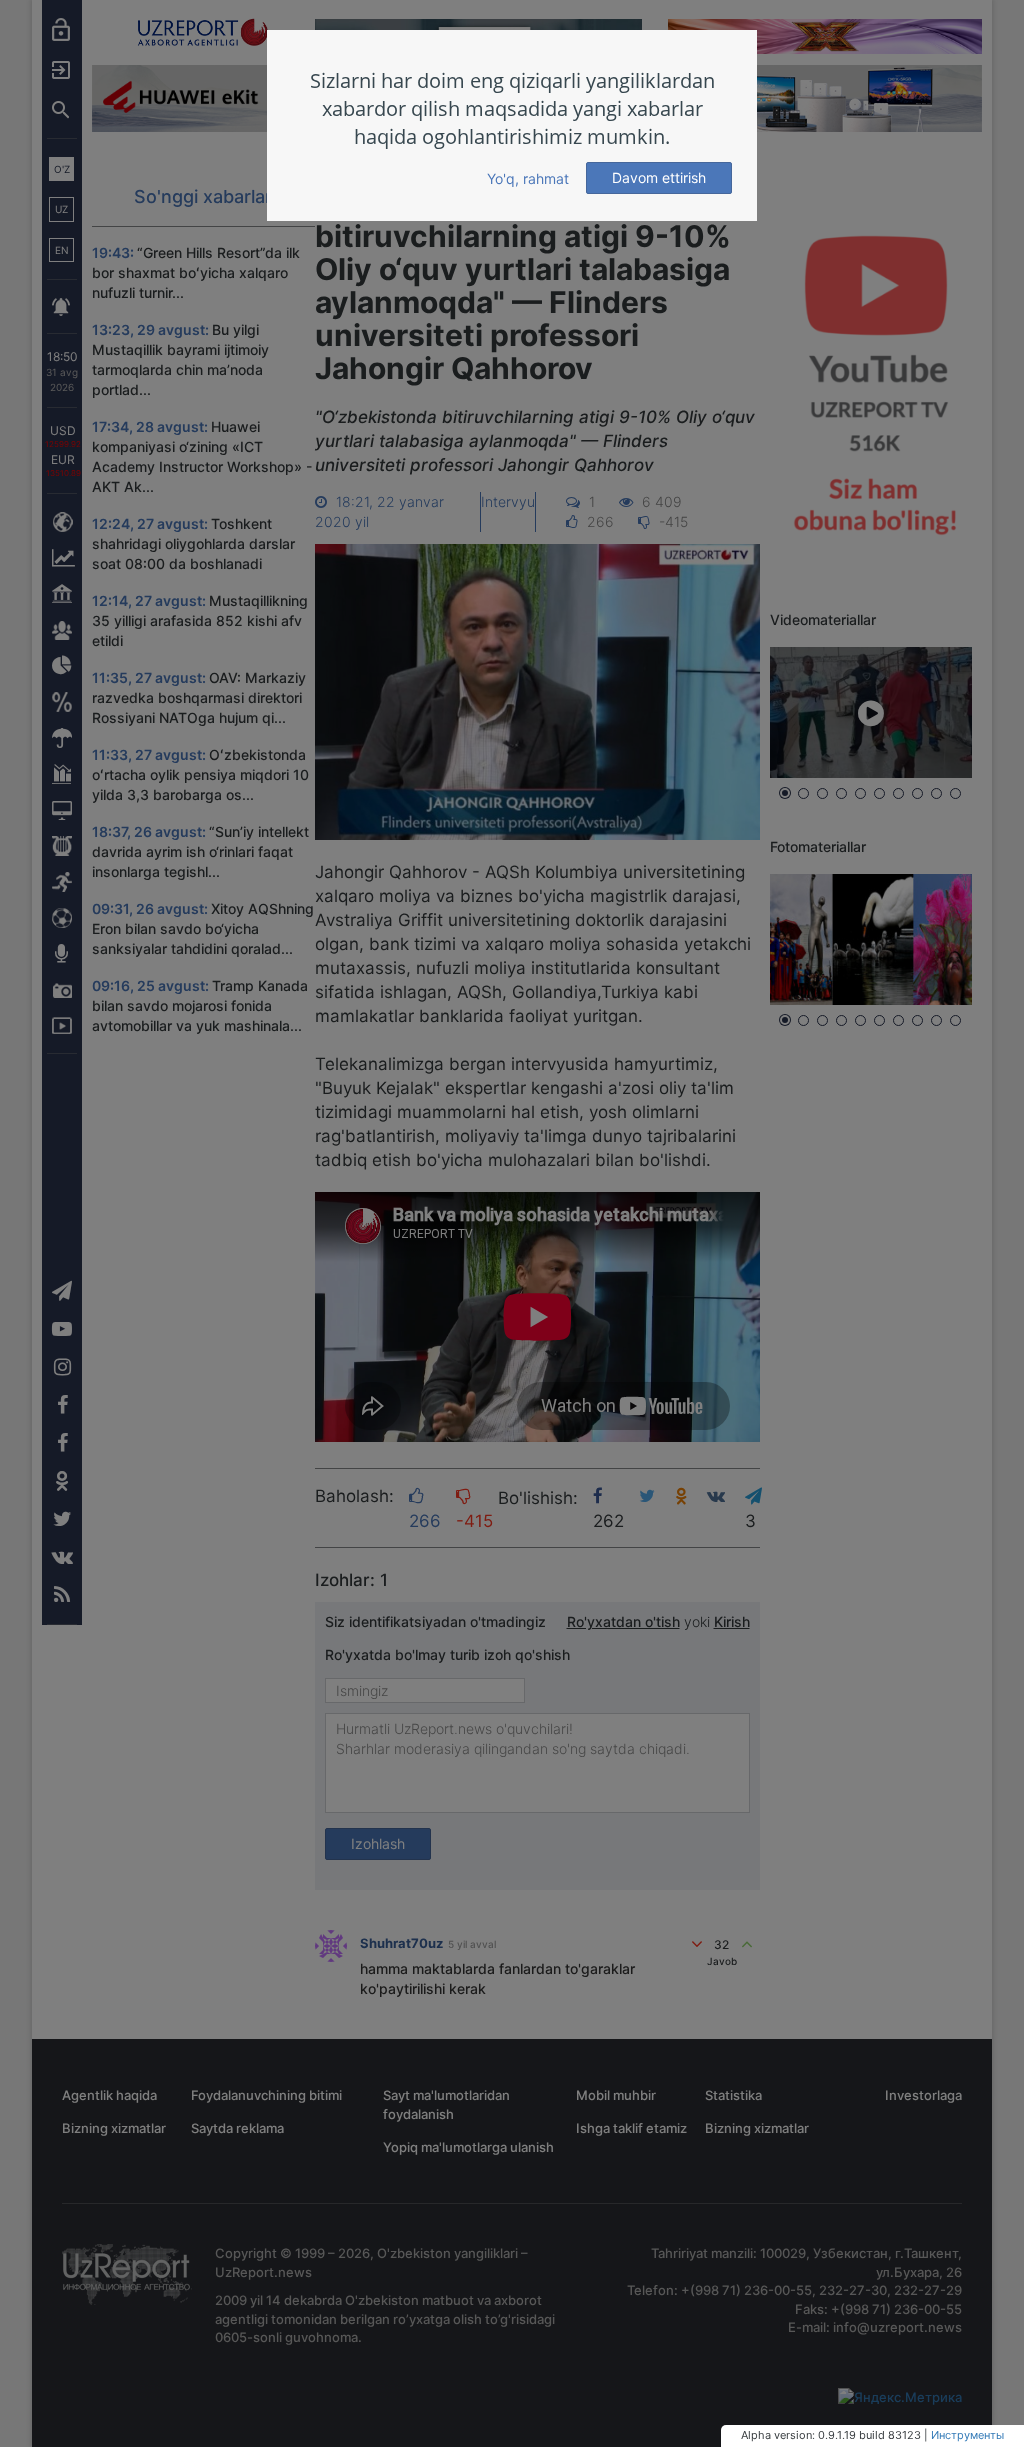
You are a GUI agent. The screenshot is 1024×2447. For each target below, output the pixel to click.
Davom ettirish (659, 177)
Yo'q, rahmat (528, 178)
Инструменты (967, 2435)
